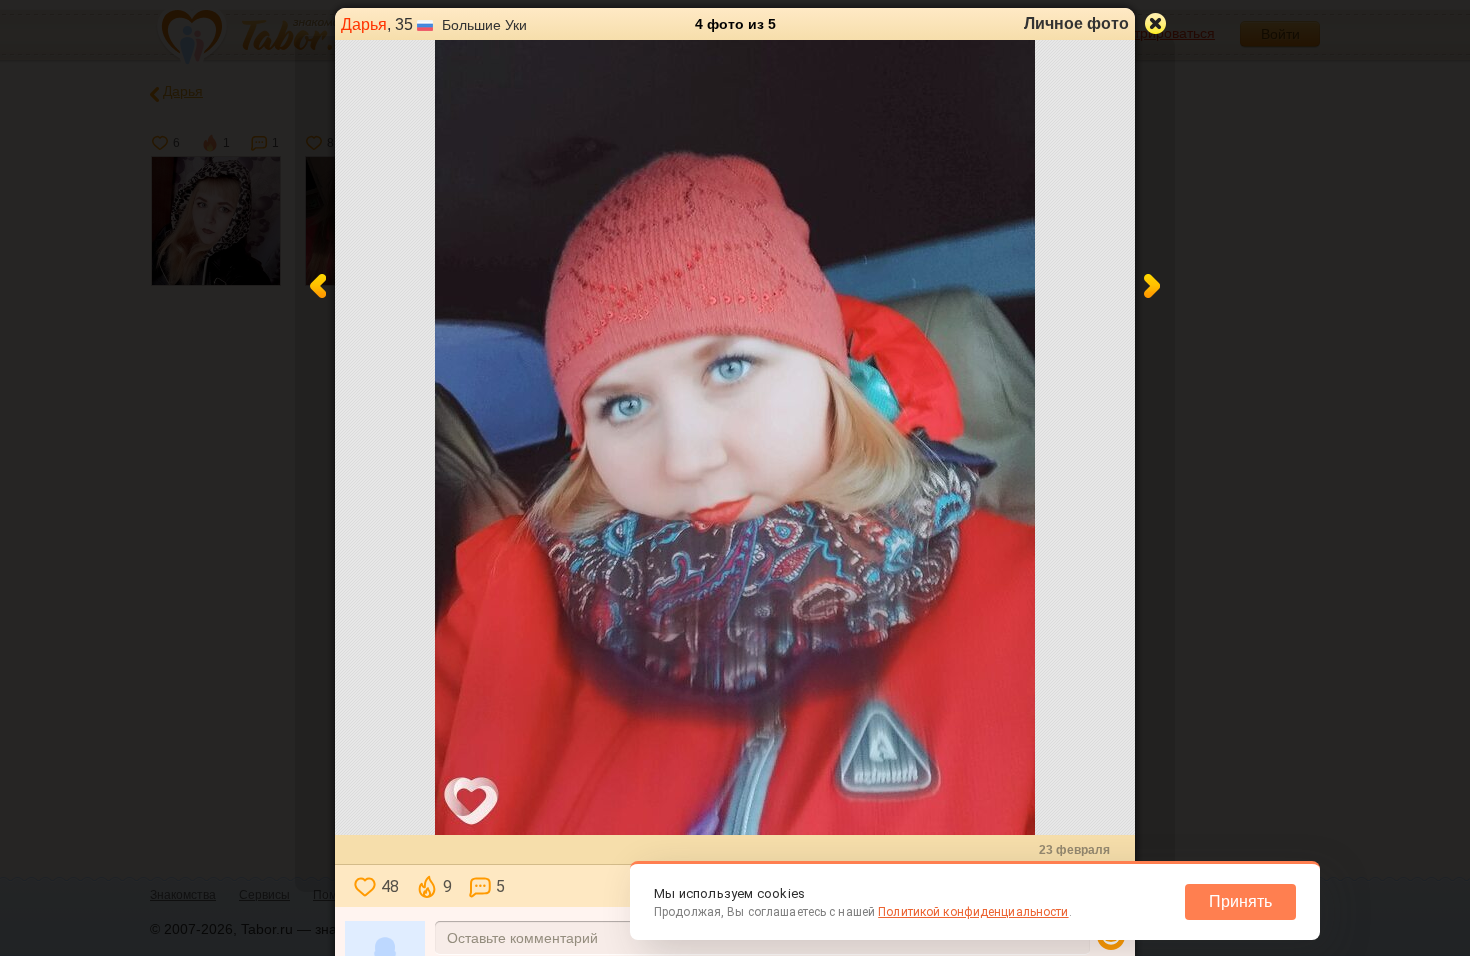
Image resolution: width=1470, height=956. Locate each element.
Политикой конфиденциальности (973, 912)
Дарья (364, 24)
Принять (1240, 901)
